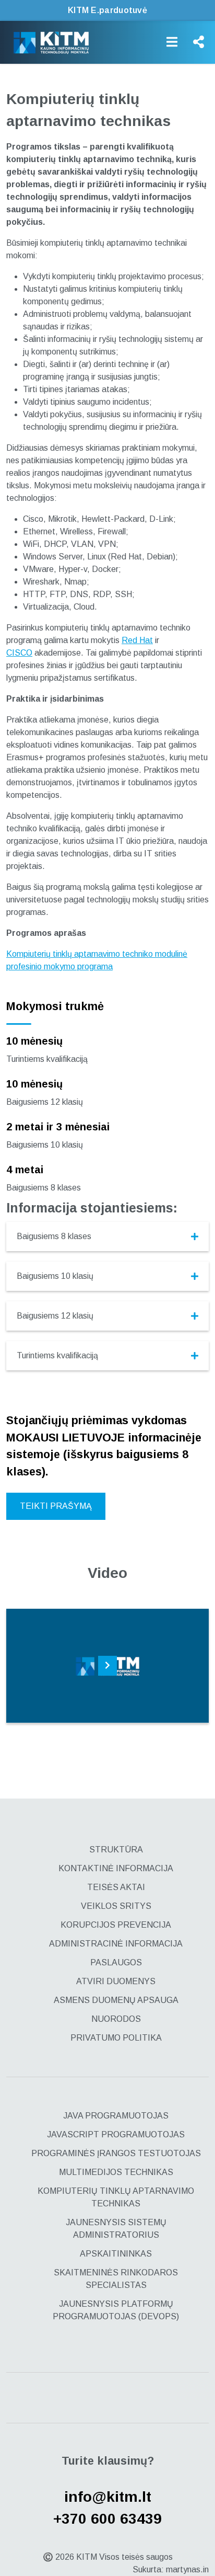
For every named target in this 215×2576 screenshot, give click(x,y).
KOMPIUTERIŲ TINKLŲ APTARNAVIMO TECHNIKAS (116, 2197)
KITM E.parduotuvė (107, 10)
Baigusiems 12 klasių (55, 1316)
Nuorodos (116, 2019)
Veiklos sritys (116, 1906)
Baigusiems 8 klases (54, 1236)
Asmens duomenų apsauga (116, 2000)
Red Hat (137, 640)
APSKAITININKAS (116, 2254)
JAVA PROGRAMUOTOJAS (116, 2116)
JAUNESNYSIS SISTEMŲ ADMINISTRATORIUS (116, 2229)
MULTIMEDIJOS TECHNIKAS (116, 2172)
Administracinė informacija (116, 1944)
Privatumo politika (116, 2038)
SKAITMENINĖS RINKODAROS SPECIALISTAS (116, 2279)
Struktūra (116, 1850)
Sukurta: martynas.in (171, 2569)
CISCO (19, 653)
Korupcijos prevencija (116, 1925)
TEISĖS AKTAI (116, 1887)
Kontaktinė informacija (116, 1868)
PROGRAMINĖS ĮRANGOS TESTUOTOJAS (116, 2153)
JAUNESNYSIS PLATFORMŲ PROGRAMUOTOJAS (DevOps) (116, 2310)
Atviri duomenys (116, 1981)
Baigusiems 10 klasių (55, 1276)
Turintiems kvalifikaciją (57, 1355)
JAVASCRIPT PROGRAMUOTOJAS (116, 2134)
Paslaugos (116, 1962)
